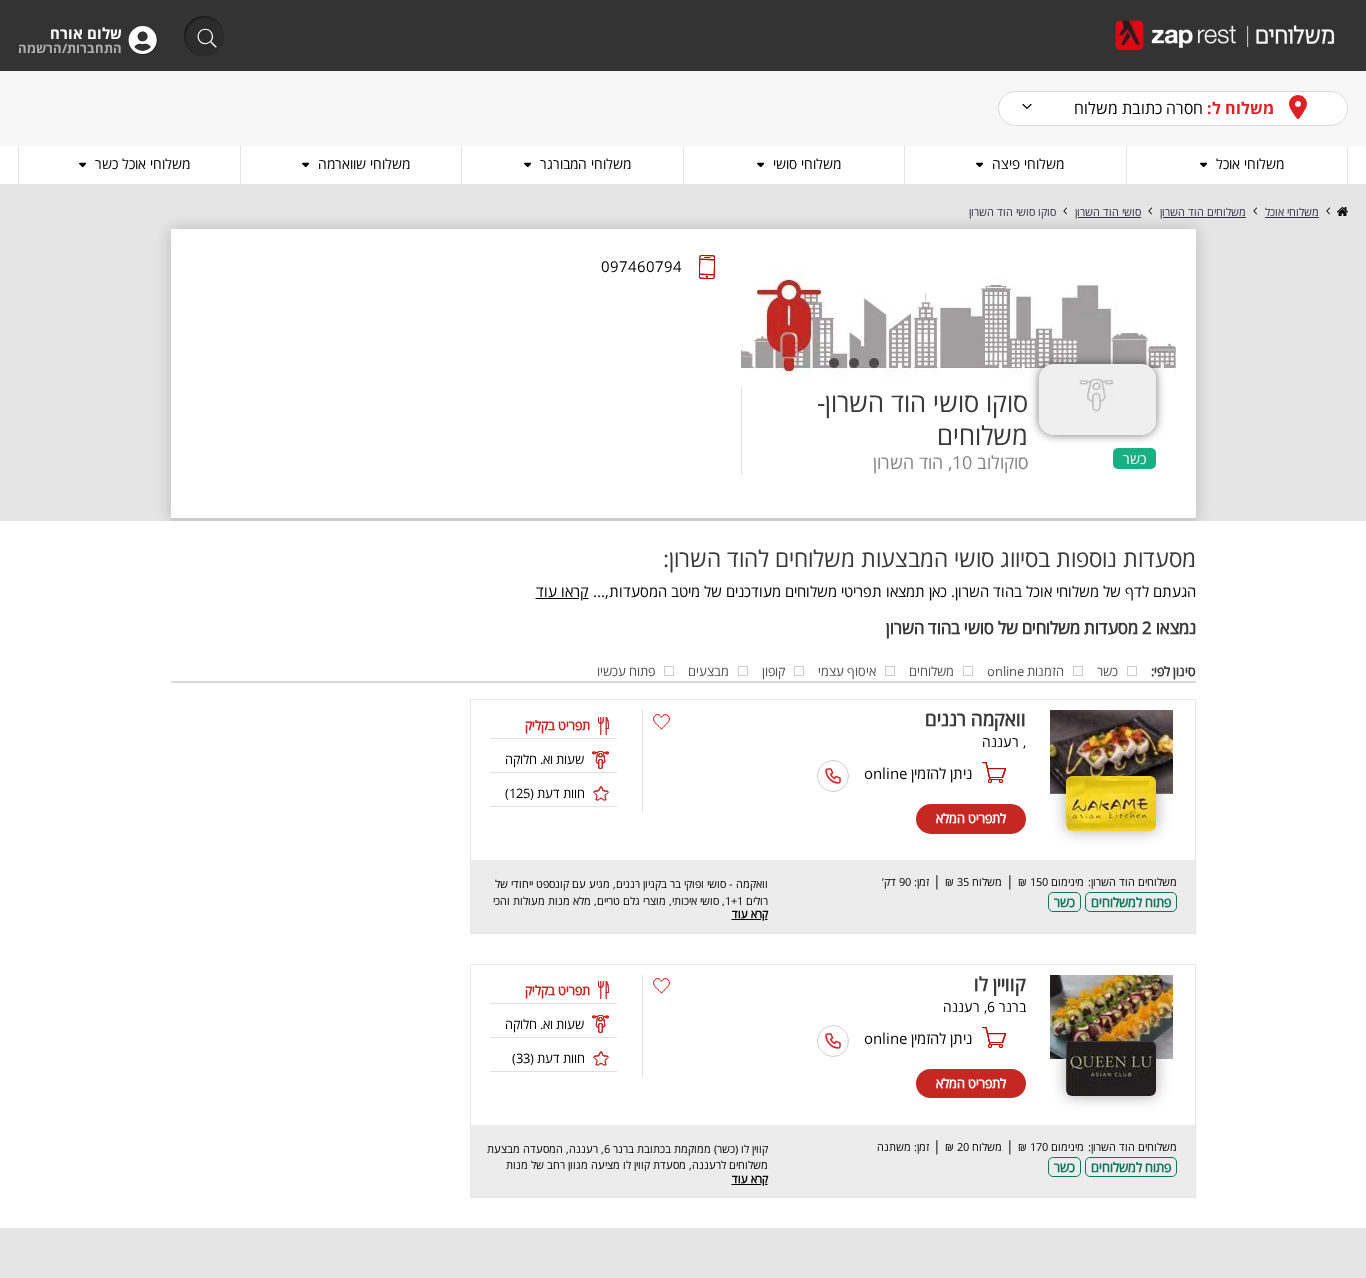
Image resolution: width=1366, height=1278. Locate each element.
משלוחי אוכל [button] (1250, 163)
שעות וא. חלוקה (544, 759)
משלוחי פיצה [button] (1028, 163)
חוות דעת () (545, 793)
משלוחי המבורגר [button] (585, 163)
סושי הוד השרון (1108, 211)
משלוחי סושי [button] (807, 163)
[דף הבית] (1341, 211)
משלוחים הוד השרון (1203, 211)
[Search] (197, 37)
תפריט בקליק (557, 725)
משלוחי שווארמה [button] (364, 163)
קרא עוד (750, 913)
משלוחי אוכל (1292, 211)
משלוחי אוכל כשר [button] (142, 163)
